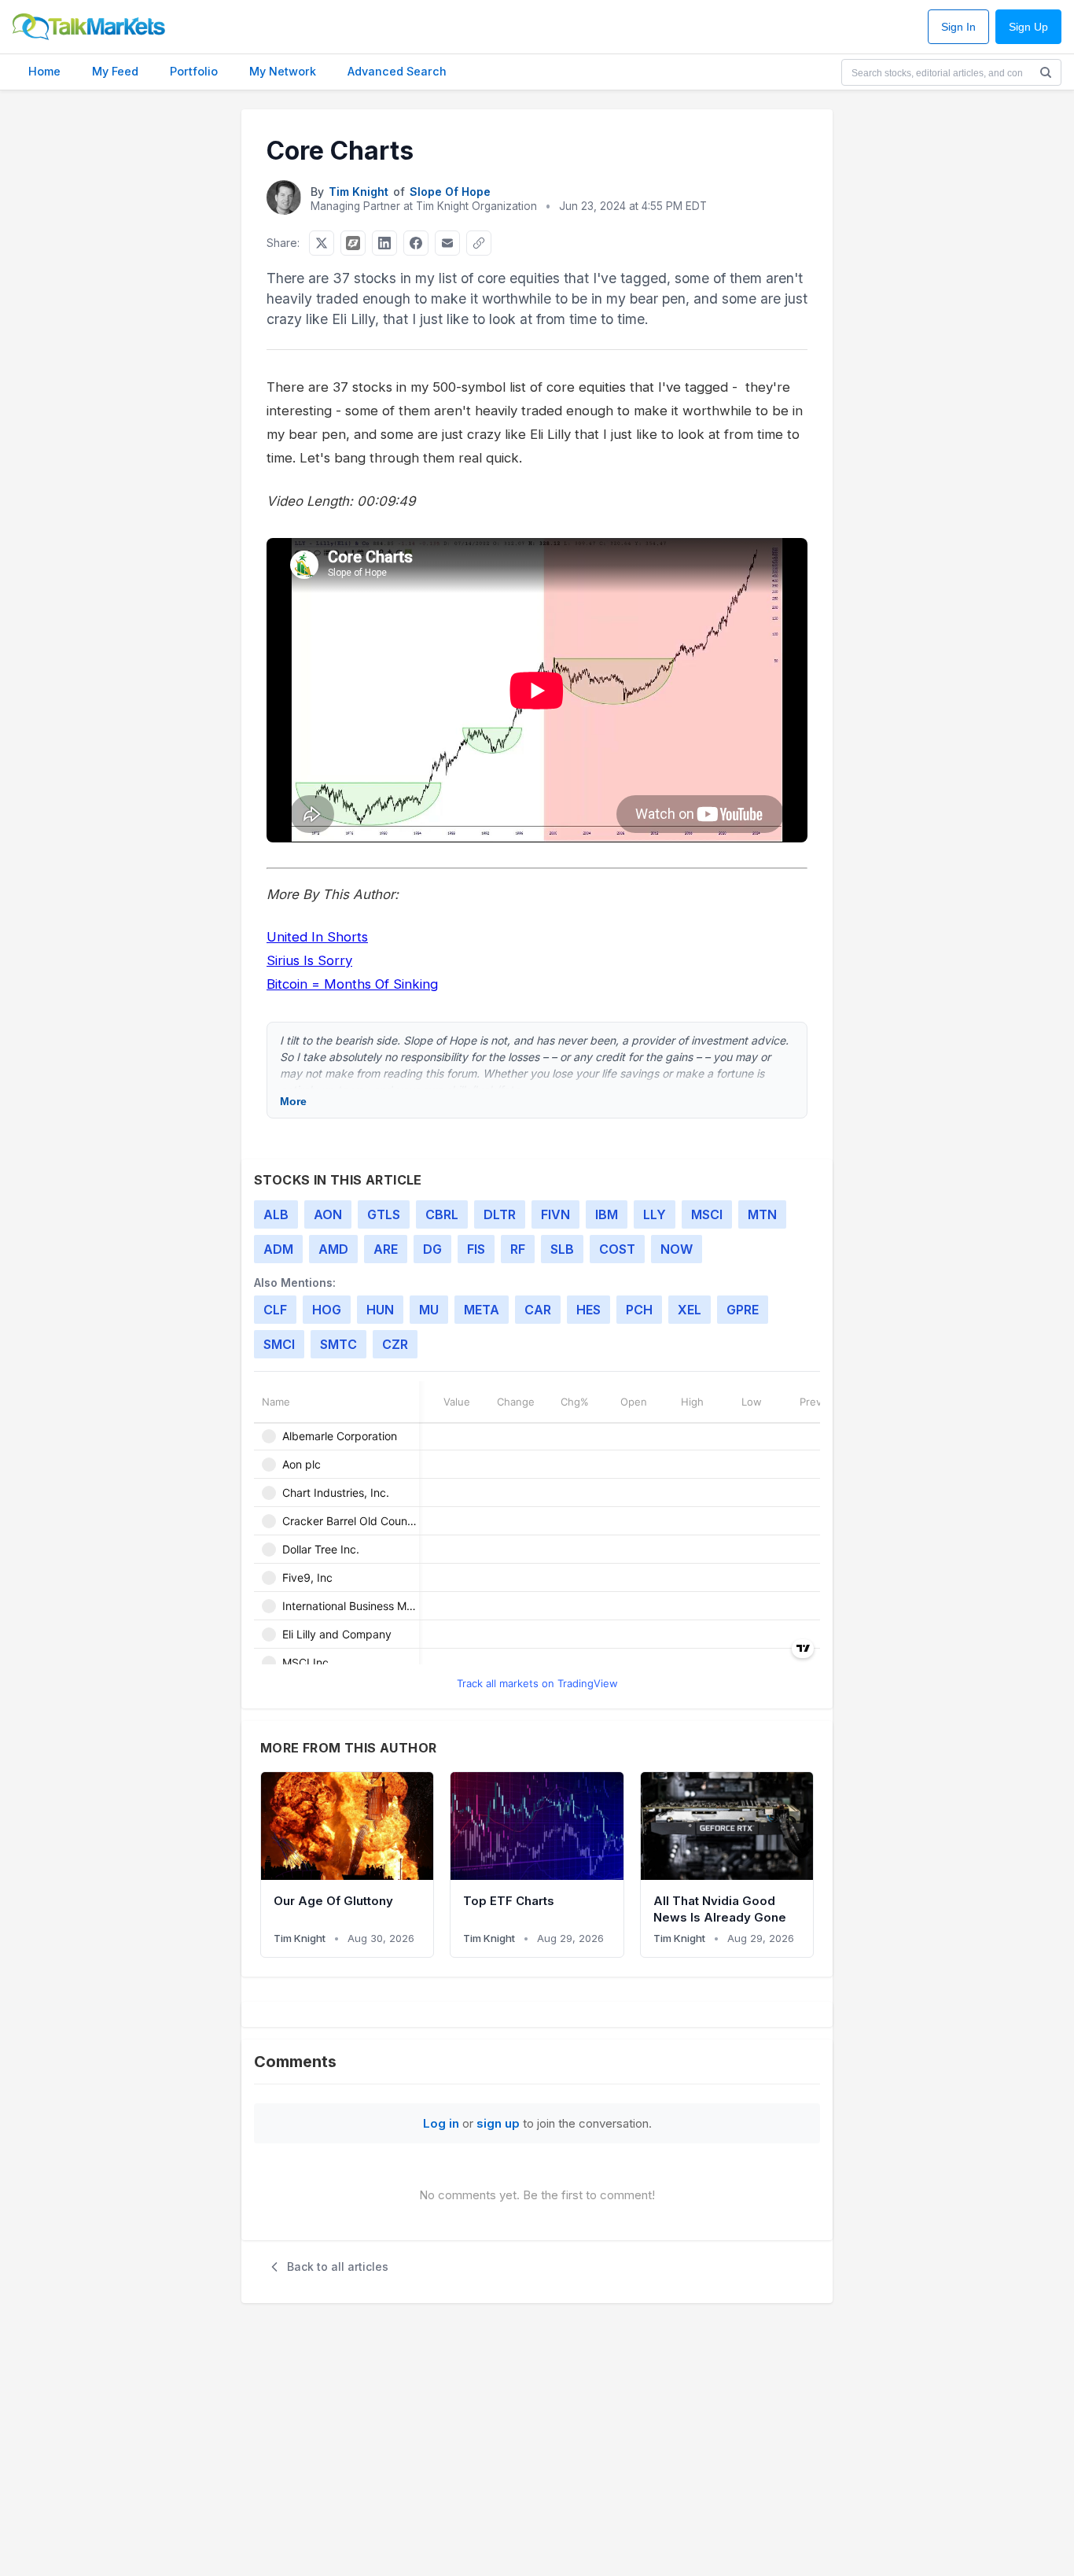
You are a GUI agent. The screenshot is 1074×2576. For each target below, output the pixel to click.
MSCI (707, 1214)
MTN (762, 1214)
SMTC (338, 1344)
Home (44, 71)
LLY (655, 1214)
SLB (562, 1249)
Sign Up (1028, 27)
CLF (275, 1310)
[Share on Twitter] (322, 243)
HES (588, 1310)
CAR (538, 1310)
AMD (333, 1249)
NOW (677, 1249)
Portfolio (194, 71)
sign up (498, 2123)
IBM (607, 1214)
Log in (441, 2123)
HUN (380, 1310)
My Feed (115, 71)
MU (429, 1310)
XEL (690, 1310)
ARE (386, 1249)
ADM (278, 1249)
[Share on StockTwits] (353, 243)
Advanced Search (397, 71)
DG (432, 1249)
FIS (476, 1249)
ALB (276, 1214)
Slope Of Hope (450, 192)
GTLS (384, 1214)
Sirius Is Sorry (309, 960)
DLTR (500, 1214)
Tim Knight (359, 192)
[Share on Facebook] (416, 243)
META (482, 1310)
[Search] (1046, 72)
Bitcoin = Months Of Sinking (352, 984)
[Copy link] (479, 243)
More (293, 1101)
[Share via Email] (447, 243)
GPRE (743, 1310)
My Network (283, 71)
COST (617, 1249)
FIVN (555, 1214)
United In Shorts (317, 937)
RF (518, 1249)
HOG (327, 1310)
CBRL (442, 1214)
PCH (639, 1310)
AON (328, 1214)
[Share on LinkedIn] (384, 243)
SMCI (279, 1344)
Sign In (958, 27)
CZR (395, 1344)
